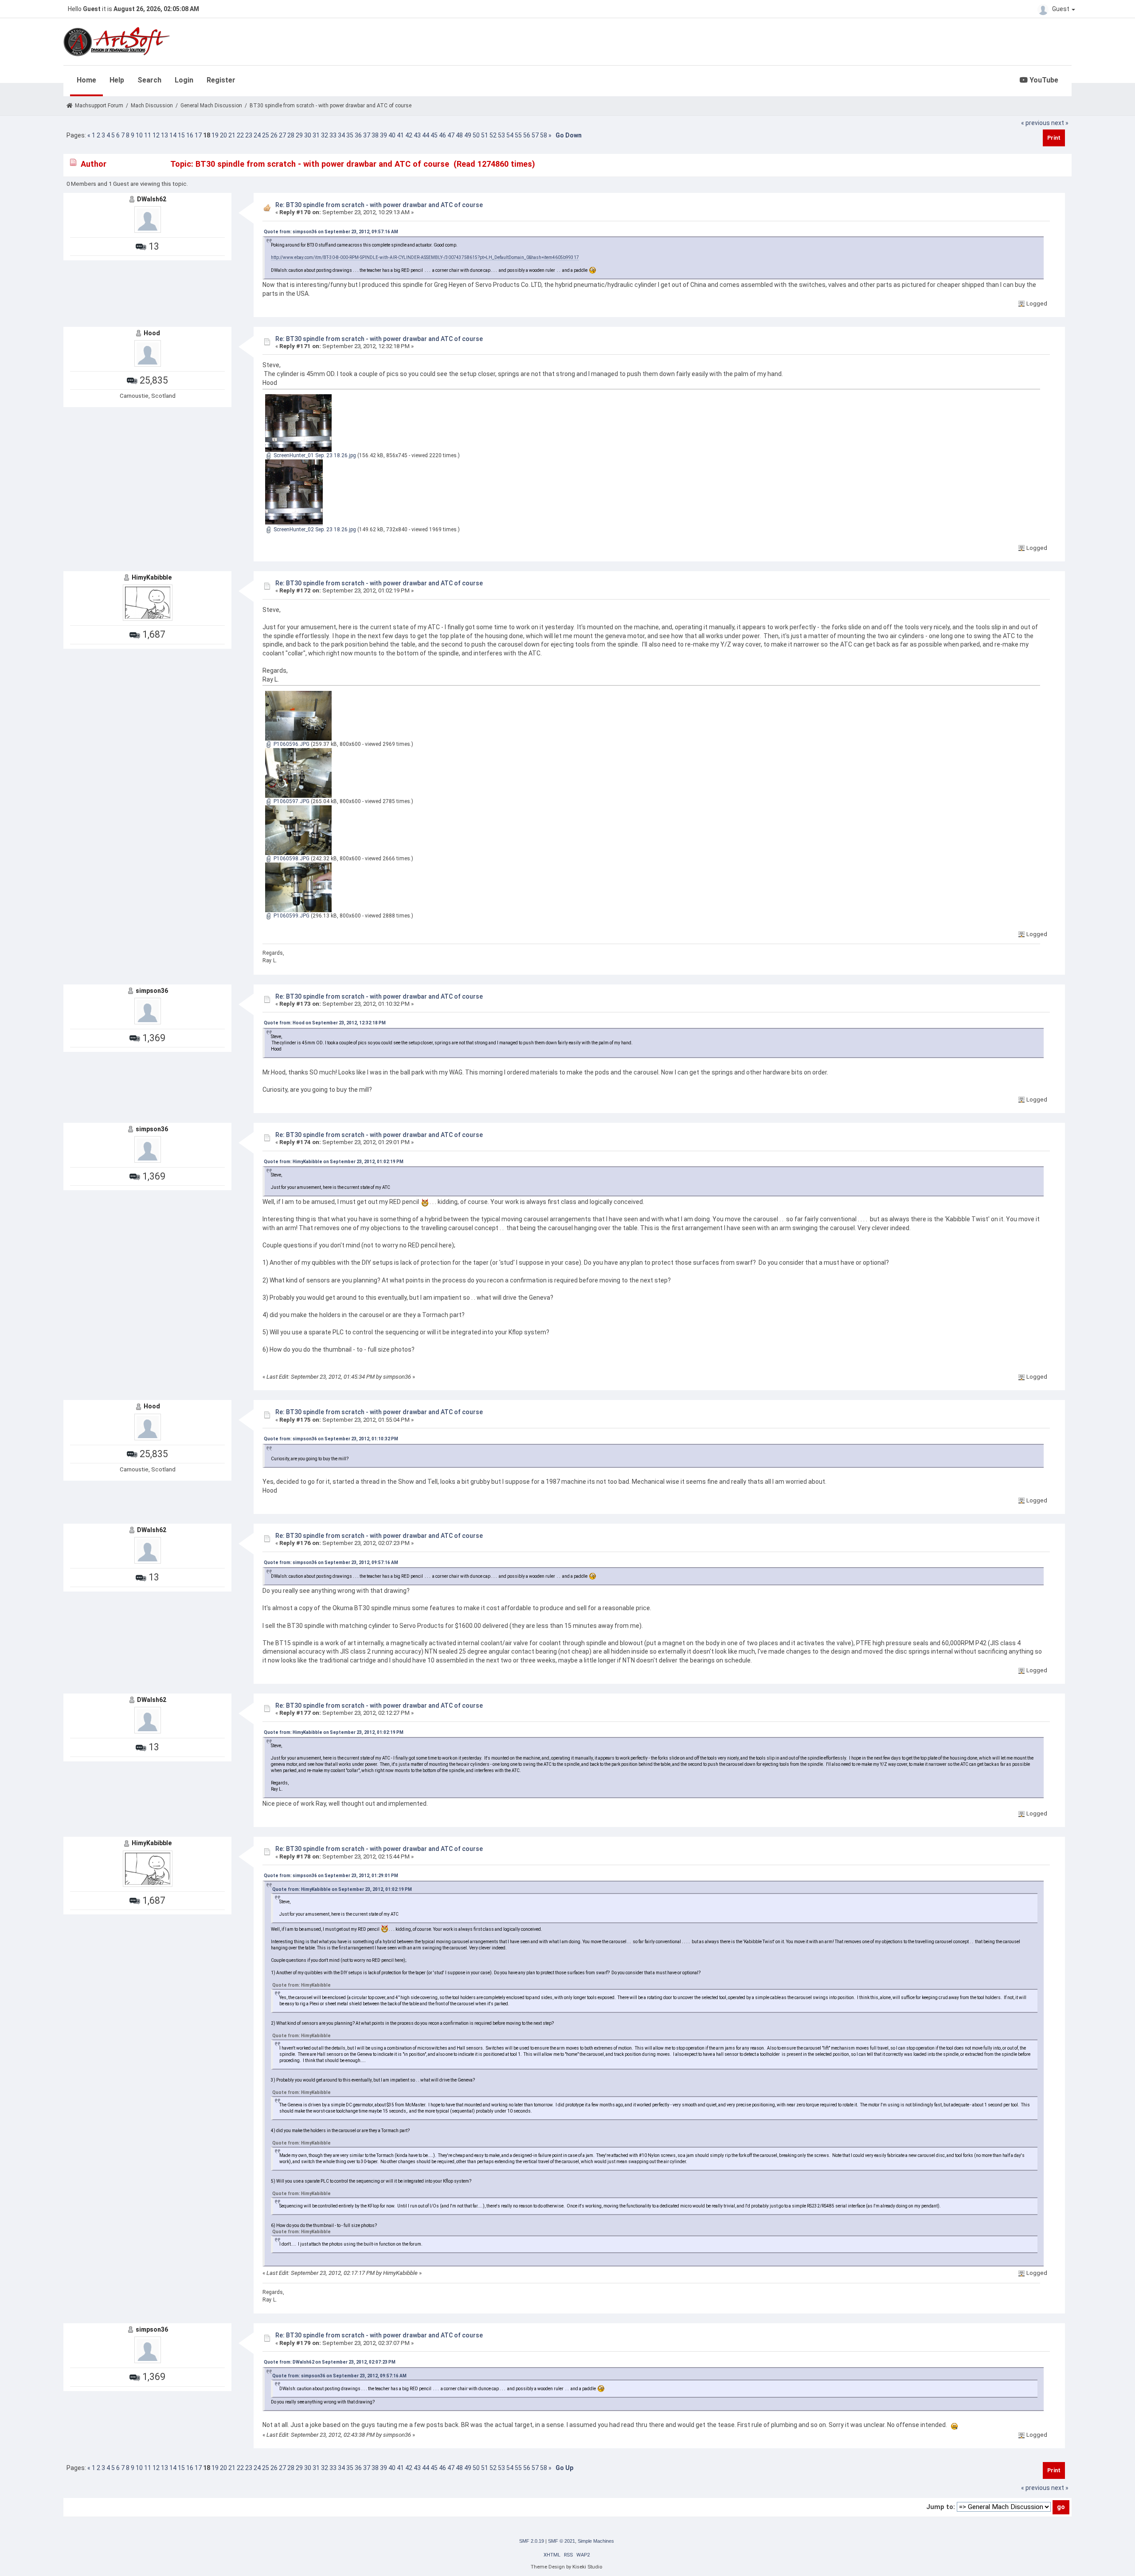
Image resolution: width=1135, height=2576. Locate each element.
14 (173, 135)
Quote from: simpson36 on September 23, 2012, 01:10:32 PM (331, 1439)
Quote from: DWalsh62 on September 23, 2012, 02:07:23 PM (330, 2362)
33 (333, 135)
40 (392, 135)
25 (266, 135)
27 (282, 135)
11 (148, 135)
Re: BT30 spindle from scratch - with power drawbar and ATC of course (379, 205)
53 (501, 135)
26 (274, 135)
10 (139, 135)
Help (117, 80)
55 (518, 135)
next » (1060, 123)
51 (485, 135)
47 (451, 135)
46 (442, 135)
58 (544, 135)
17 (198, 135)
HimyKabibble (152, 577)
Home (86, 80)
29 (299, 135)
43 (417, 135)
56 (527, 135)
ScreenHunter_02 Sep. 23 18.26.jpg (314, 529)
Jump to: (941, 2507)
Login (184, 80)
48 (459, 135)
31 (316, 135)
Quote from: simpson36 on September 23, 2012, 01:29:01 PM (331, 1876)
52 (493, 135)
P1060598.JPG (291, 859)
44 (426, 135)
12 (156, 135)
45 (434, 135)
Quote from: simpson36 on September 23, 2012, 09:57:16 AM (331, 232)
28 (291, 135)
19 (215, 135)
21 (232, 135)
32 (325, 135)
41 (400, 135)
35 (350, 135)
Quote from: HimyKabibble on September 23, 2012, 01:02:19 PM (334, 1162)
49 (468, 135)
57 (535, 135)
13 (164, 135)
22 (240, 135)
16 (190, 135)
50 (476, 135)
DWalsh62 (152, 199)
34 (341, 135)
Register (221, 80)
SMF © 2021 (562, 2541)
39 (384, 135)
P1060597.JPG (291, 801)
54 (510, 135)
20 (223, 135)
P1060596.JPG (291, 744)
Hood (152, 333)
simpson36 (152, 991)
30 (308, 135)
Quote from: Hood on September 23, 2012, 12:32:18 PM (325, 1023)
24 (257, 135)
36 (358, 135)
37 (367, 135)
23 (249, 135)
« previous (1035, 123)
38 (375, 135)
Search (149, 80)
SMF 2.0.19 (532, 2541)
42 (409, 135)
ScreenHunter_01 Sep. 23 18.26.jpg (314, 455)
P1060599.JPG (291, 916)
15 (181, 135)
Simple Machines (596, 2541)
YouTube (1043, 80)
